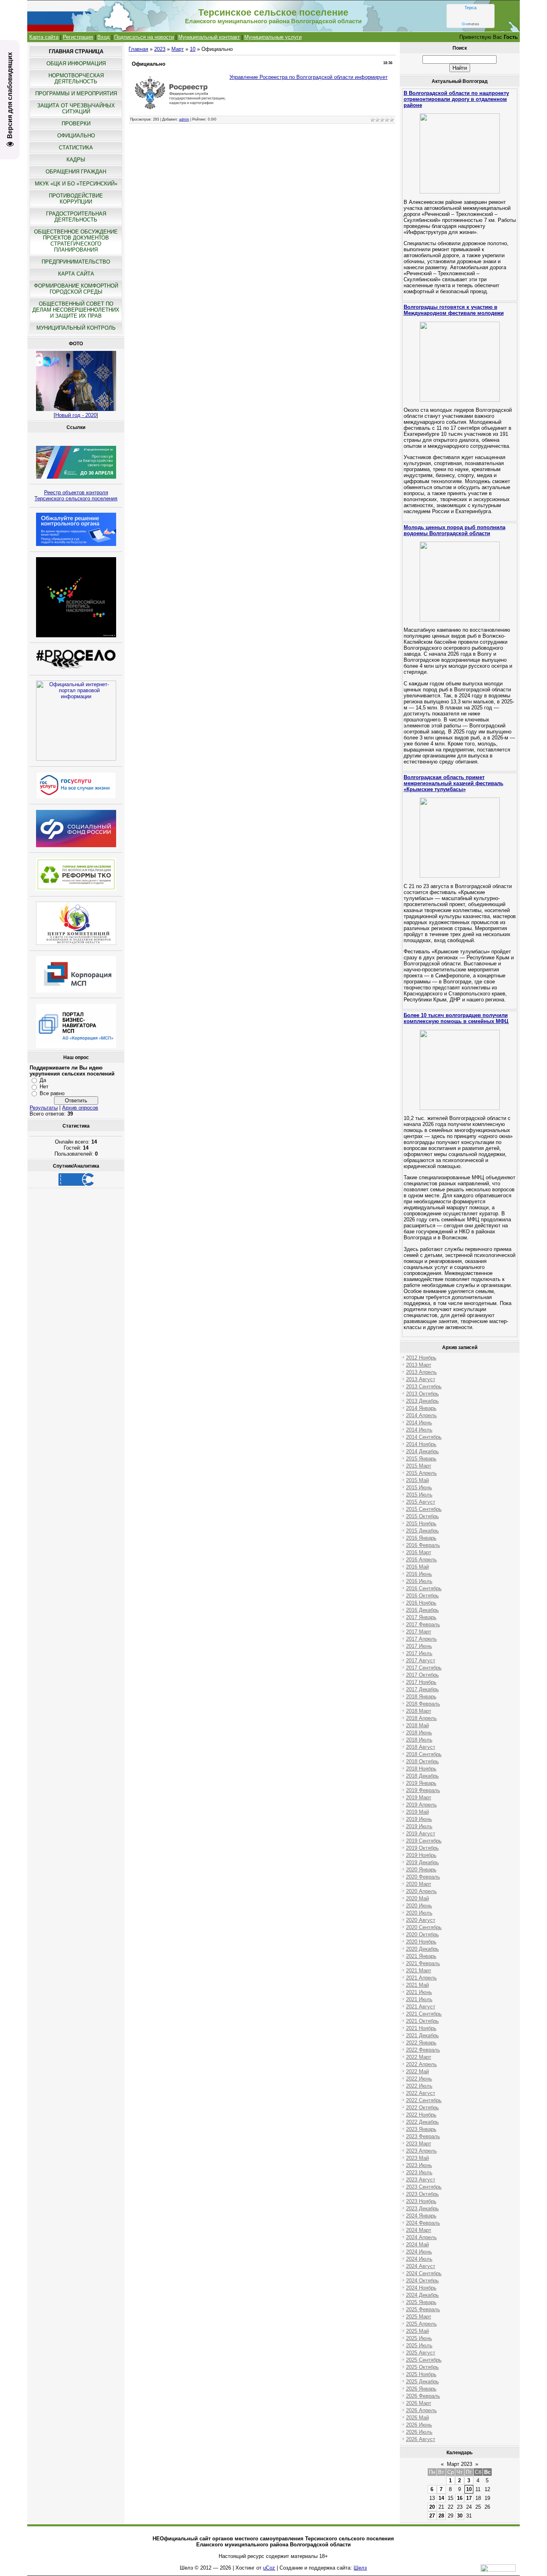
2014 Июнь (419, 1423)
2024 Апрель (421, 2237)
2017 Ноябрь (421, 1682)
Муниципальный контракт (209, 37)
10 (193, 49)
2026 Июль (419, 2432)
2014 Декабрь (422, 1451)
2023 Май (417, 2158)
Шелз (360, 2568)
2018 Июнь (419, 1733)
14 (441, 2498)
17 (469, 2498)
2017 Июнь (419, 1646)
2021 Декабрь (422, 2035)
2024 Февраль (423, 2223)
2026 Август (421, 2439)
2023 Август (421, 2180)
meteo (471, 24)
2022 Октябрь (422, 2108)
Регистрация (78, 37)
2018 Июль (419, 1740)
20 (432, 2507)
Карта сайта (44, 37)
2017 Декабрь (422, 1689)
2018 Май (417, 1725)
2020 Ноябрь (421, 1942)
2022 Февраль (423, 2050)
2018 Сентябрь (424, 1754)
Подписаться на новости (144, 37)
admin (184, 119)
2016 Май (417, 1567)
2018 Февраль (423, 1704)
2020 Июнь (419, 1906)
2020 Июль (419, 1913)
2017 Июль (419, 1653)
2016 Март (419, 1552)
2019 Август (421, 1834)
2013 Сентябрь (424, 1387)
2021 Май (417, 1985)
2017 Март (419, 1632)
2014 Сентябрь (424, 1437)
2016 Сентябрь (424, 1588)
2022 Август (421, 2093)
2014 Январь (421, 1408)
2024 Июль (419, 2259)
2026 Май (417, 2418)
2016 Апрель (421, 1560)
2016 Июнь (419, 1574)
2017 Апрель (421, 1639)
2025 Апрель (421, 2324)
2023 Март (419, 2144)
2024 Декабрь (422, 2295)
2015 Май (417, 1480)
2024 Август (421, 2266)
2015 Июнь (419, 1487)
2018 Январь (421, 1697)
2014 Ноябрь (421, 1444)
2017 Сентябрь (424, 1668)
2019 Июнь (419, 1819)
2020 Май (417, 1898)
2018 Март (419, 1711)
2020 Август (421, 1920)
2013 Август (421, 1379)
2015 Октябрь (422, 1516)
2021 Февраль (423, 1963)
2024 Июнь (419, 2252)
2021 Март (419, 1971)
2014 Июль (419, 1430)
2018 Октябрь (422, 1761)
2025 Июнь (419, 2338)
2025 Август (421, 2353)
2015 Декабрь (422, 1531)
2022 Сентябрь (424, 2100)
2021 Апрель (421, 1978)
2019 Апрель (421, 1805)
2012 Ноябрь (421, 1358)
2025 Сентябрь (424, 2360)
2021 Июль (419, 1999)
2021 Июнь (419, 1992)
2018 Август (421, 1747)
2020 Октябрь (422, 1935)
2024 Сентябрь (424, 2273)
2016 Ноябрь (421, 1603)
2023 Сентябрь (424, 2187)
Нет (44, 1087)
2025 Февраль (423, 2309)
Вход (104, 37)
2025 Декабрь (422, 2382)
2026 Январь (421, 2389)
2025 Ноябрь (421, 2374)
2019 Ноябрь (421, 1855)
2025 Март (419, 2317)
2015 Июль (419, 1495)
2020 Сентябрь (424, 1927)
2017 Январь (421, 1617)
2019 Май (417, 1812)
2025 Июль (419, 2345)
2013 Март (419, 1365)
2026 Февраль (423, 2396)
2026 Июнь (419, 2425)
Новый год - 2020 (76, 415)
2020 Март (419, 1884)
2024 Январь (421, 2216)
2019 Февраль (423, 1790)
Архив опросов (80, 1108)
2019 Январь (421, 1783)
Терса (471, 8)
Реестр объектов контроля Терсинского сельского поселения (76, 495)
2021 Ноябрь (421, 2028)
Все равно (52, 1093)
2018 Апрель (421, 1718)
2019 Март (419, 1798)
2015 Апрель (421, 1473)
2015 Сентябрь (424, 1509)
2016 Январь (421, 1538)
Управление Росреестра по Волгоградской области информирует (309, 77)
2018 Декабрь (422, 1776)
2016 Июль (419, 1581)
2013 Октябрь (422, 1394)
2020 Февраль (423, 1877)
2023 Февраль (423, 2136)
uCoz (269, 2568)
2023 (160, 49)
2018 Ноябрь (421, 1769)
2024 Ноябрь (421, 2288)
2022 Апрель (421, 2064)
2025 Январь (421, 2302)
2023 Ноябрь (421, 2201)
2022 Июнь (419, 2079)
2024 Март (419, 2230)
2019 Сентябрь (424, 1841)
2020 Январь (421, 1870)
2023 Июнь (419, 2165)
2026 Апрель (421, 2410)
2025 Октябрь (422, 2367)
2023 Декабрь (422, 2208)
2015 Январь (421, 1459)
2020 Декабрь (422, 1949)
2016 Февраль (423, 1545)
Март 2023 (460, 2464)
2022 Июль (419, 2086)
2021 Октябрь (422, 2021)
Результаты (44, 1108)
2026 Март (419, 2403)
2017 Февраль (423, 1624)
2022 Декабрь (422, 2122)
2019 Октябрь (422, 1848)
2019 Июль (419, 1826)
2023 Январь (421, 2129)
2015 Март (419, 1466)
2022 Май (417, 2071)
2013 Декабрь (422, 1401)
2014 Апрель (421, 1415)
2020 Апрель (421, 1891)
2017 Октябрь (422, 1675)
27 (432, 2516)
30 (460, 2516)
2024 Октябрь (422, 2281)
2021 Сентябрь (424, 2014)
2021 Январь (421, 1956)
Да (43, 1080)
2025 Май (417, 2331)
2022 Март (419, 2057)
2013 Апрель (421, 1372)
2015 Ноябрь (421, 1524)
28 (441, 2516)
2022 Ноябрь (421, 2115)
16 (460, 2498)
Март (178, 49)
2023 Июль (419, 2172)
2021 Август (421, 2007)
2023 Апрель (421, 2151)
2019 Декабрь (422, 1862)
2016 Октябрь (422, 1596)
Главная (138, 49)
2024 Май (417, 2245)
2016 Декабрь (422, 1610)
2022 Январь (421, 2043)
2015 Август (421, 1502)
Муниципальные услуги (273, 37)
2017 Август (421, 1661)
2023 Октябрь (422, 2194)
